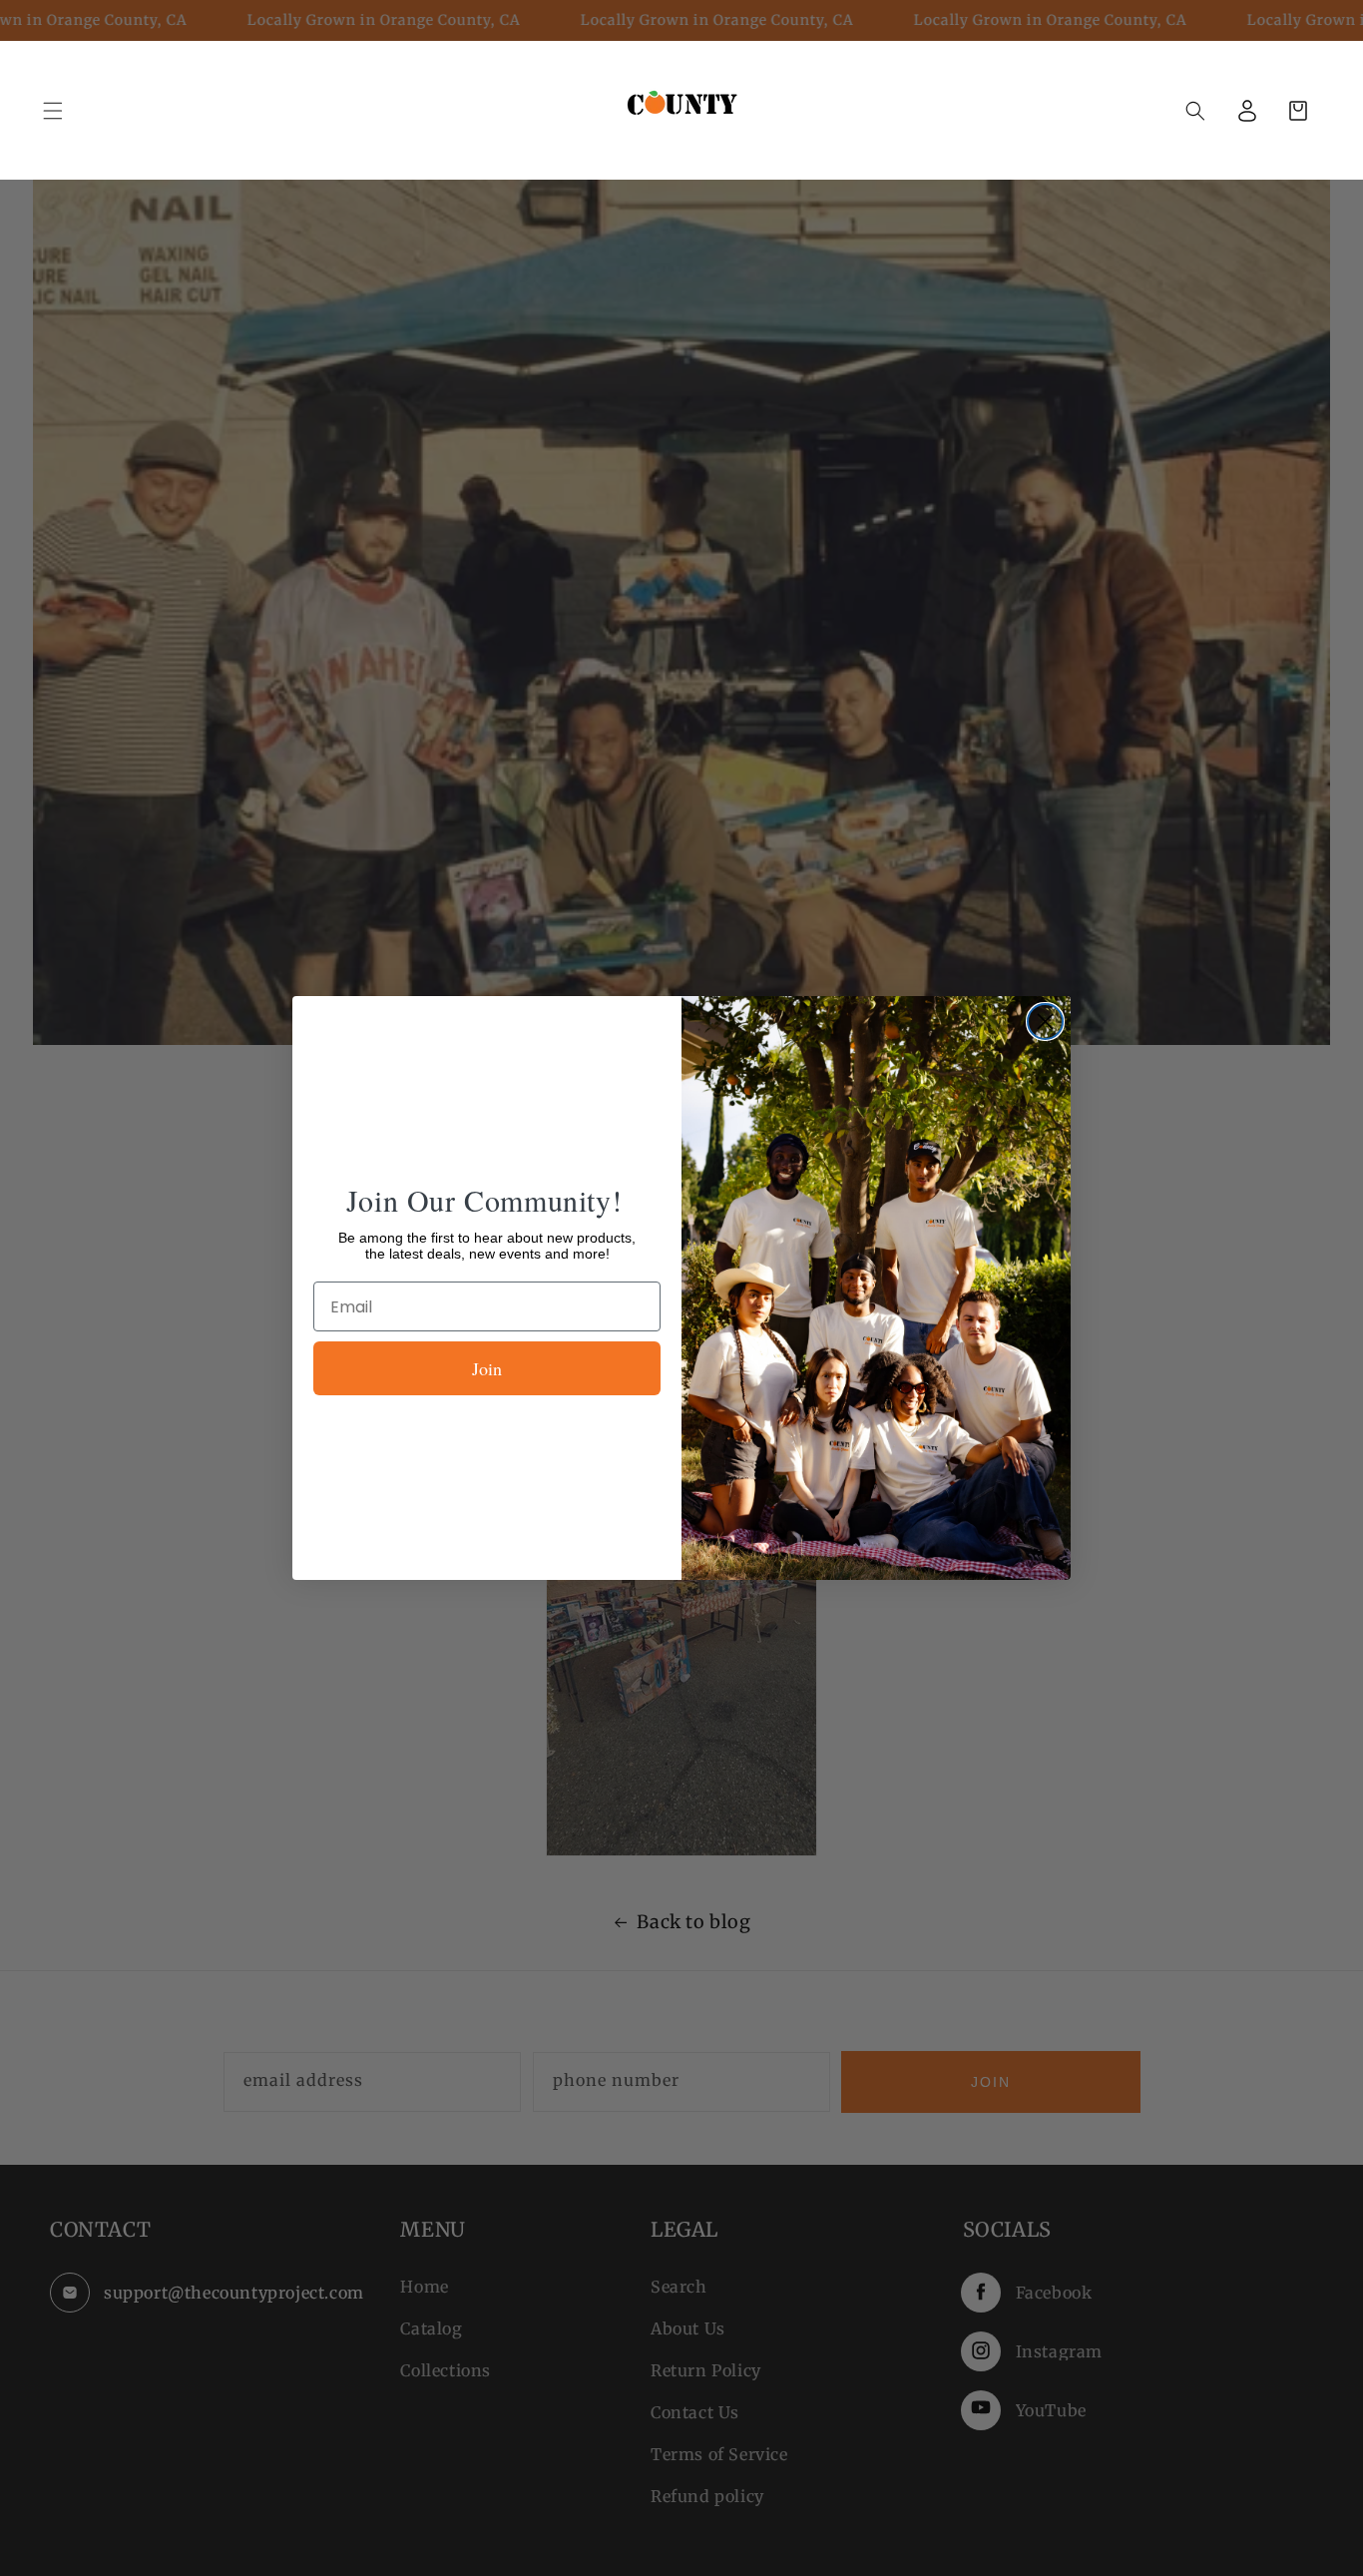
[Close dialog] (1045, 1022)
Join (487, 1368)
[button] (1195, 111)
